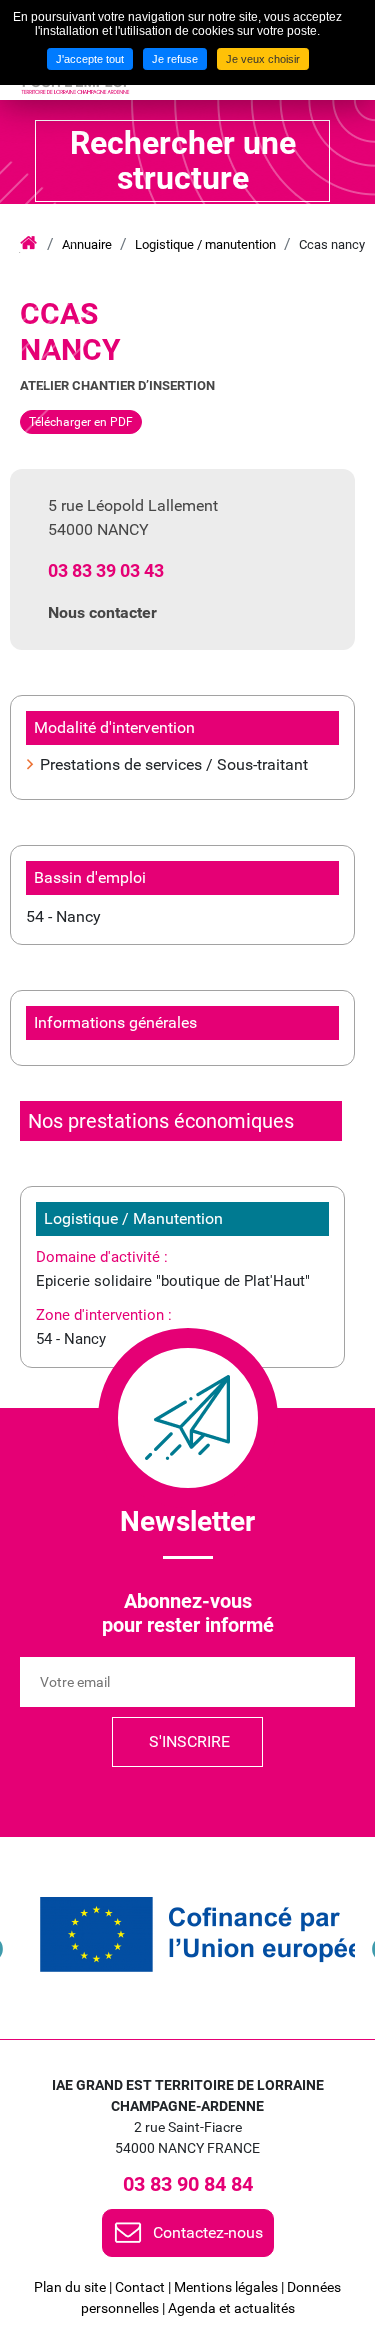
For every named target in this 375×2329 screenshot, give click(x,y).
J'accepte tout (90, 59)
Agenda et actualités (231, 2308)
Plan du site (70, 2287)
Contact (140, 2287)
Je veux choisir (263, 59)
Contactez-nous (208, 2232)
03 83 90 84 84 (188, 2184)
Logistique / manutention (205, 244)
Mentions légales (226, 2287)
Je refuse (175, 59)
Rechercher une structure (183, 160)
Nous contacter (102, 612)
